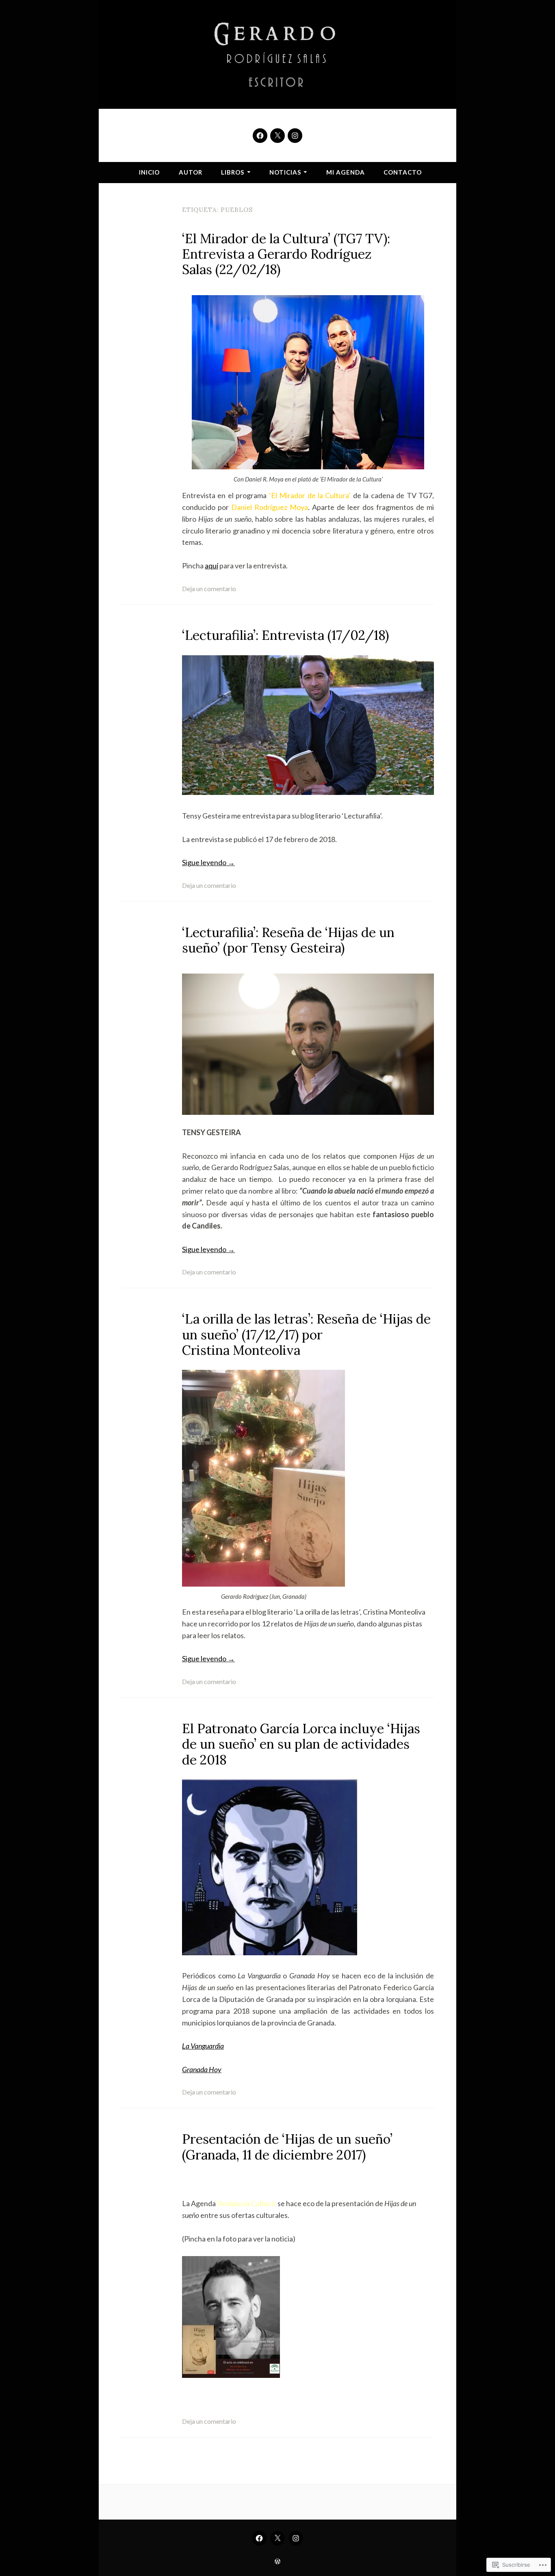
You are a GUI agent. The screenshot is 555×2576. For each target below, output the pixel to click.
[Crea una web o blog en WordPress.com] (277, 2561)
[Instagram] (295, 136)
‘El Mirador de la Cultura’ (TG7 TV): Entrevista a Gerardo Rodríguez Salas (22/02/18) (286, 254)
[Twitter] (277, 136)
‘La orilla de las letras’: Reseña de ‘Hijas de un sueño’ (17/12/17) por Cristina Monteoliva (306, 1334)
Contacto (403, 172)
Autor (191, 172)
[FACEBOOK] (259, 2538)
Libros (233, 172)
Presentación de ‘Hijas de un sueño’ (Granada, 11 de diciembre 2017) (287, 2147)
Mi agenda (346, 172)
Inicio (149, 172)
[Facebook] (260, 136)
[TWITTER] (277, 2538)
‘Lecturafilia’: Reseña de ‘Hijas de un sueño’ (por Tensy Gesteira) (288, 940)
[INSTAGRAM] (296, 2538)
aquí (211, 566)
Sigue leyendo (208, 862)
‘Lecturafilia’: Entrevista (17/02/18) (285, 635)
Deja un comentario (209, 588)
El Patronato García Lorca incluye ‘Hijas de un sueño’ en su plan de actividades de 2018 (301, 1744)
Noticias (285, 172)
